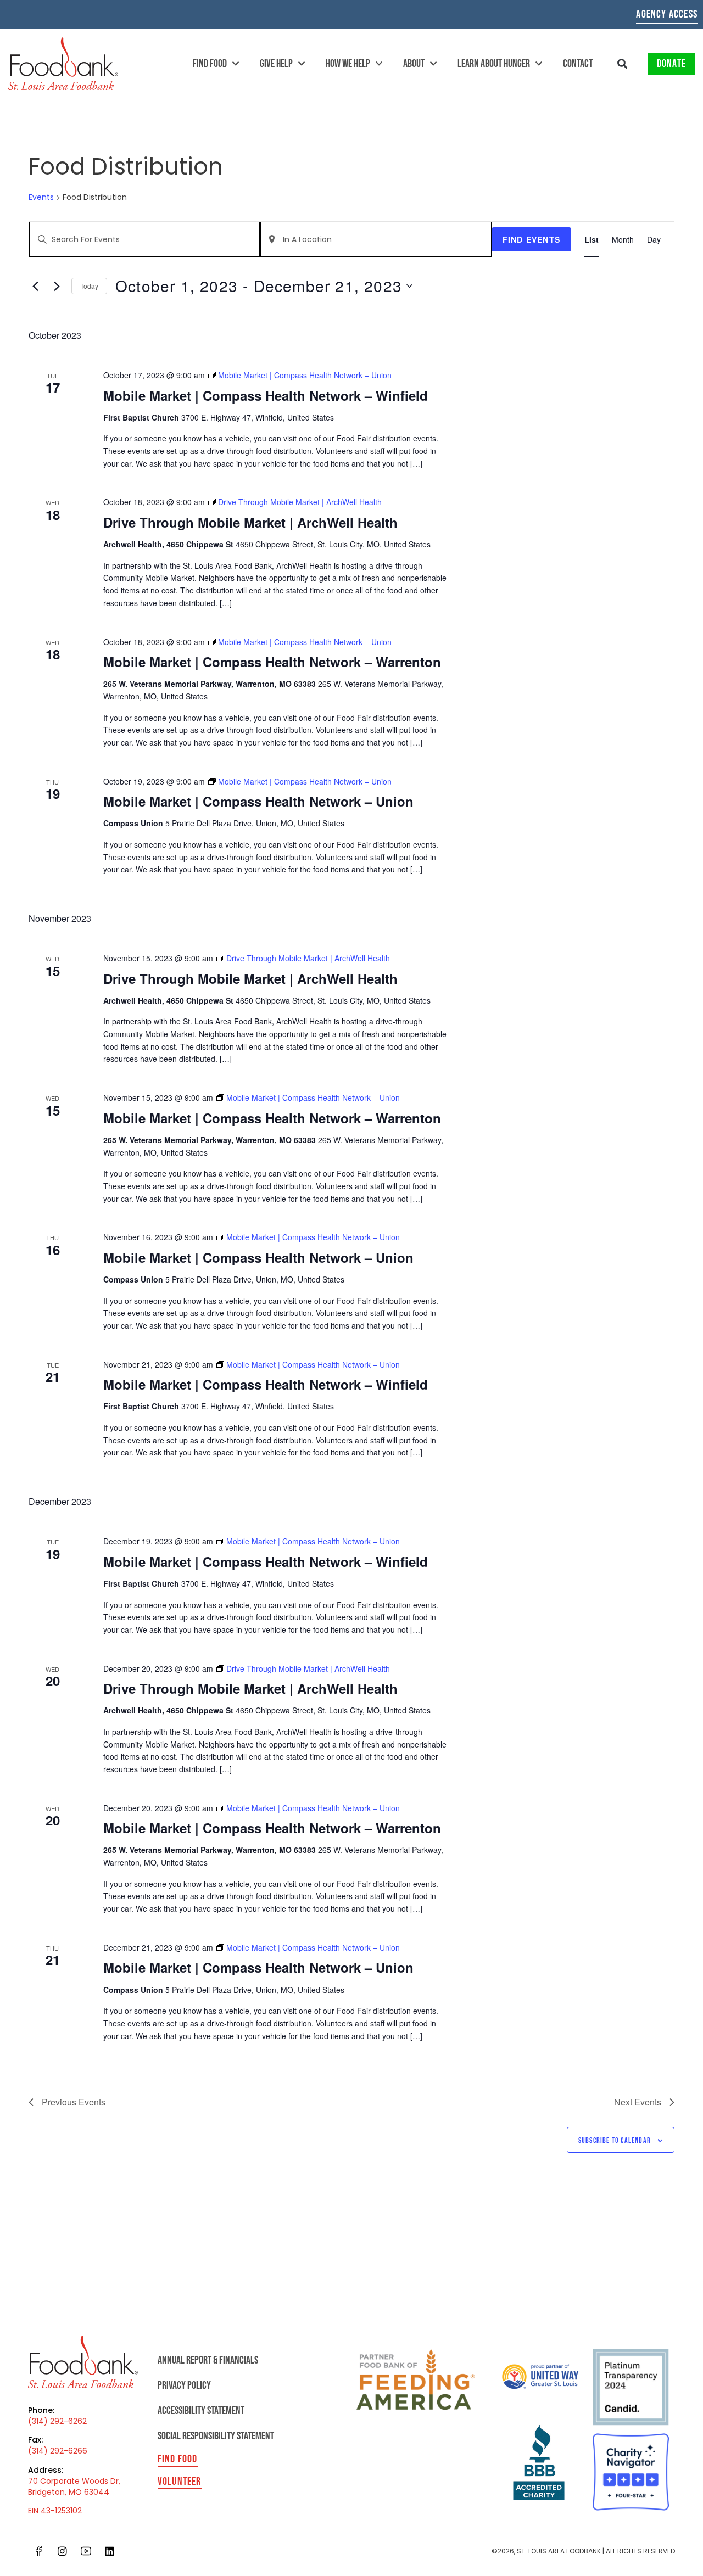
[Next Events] (57, 286)
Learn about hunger (494, 64)
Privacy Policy (184, 2385)
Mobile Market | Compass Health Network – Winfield (266, 395)
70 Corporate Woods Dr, (74, 2481)
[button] (623, 64)
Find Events (531, 239)
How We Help (348, 64)
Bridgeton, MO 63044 (69, 2492)
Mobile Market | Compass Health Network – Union (258, 801)
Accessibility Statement (201, 2411)
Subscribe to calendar (615, 2140)
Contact (578, 64)
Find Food (210, 64)
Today (89, 286)
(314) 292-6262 (57, 2421)
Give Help (276, 64)
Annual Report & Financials (208, 2360)
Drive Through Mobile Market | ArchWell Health (250, 522)
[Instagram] (62, 2551)
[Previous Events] (35, 286)
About (414, 64)
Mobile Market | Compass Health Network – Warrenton (272, 662)
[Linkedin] (109, 2551)
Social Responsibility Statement (216, 2436)
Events (41, 197)
